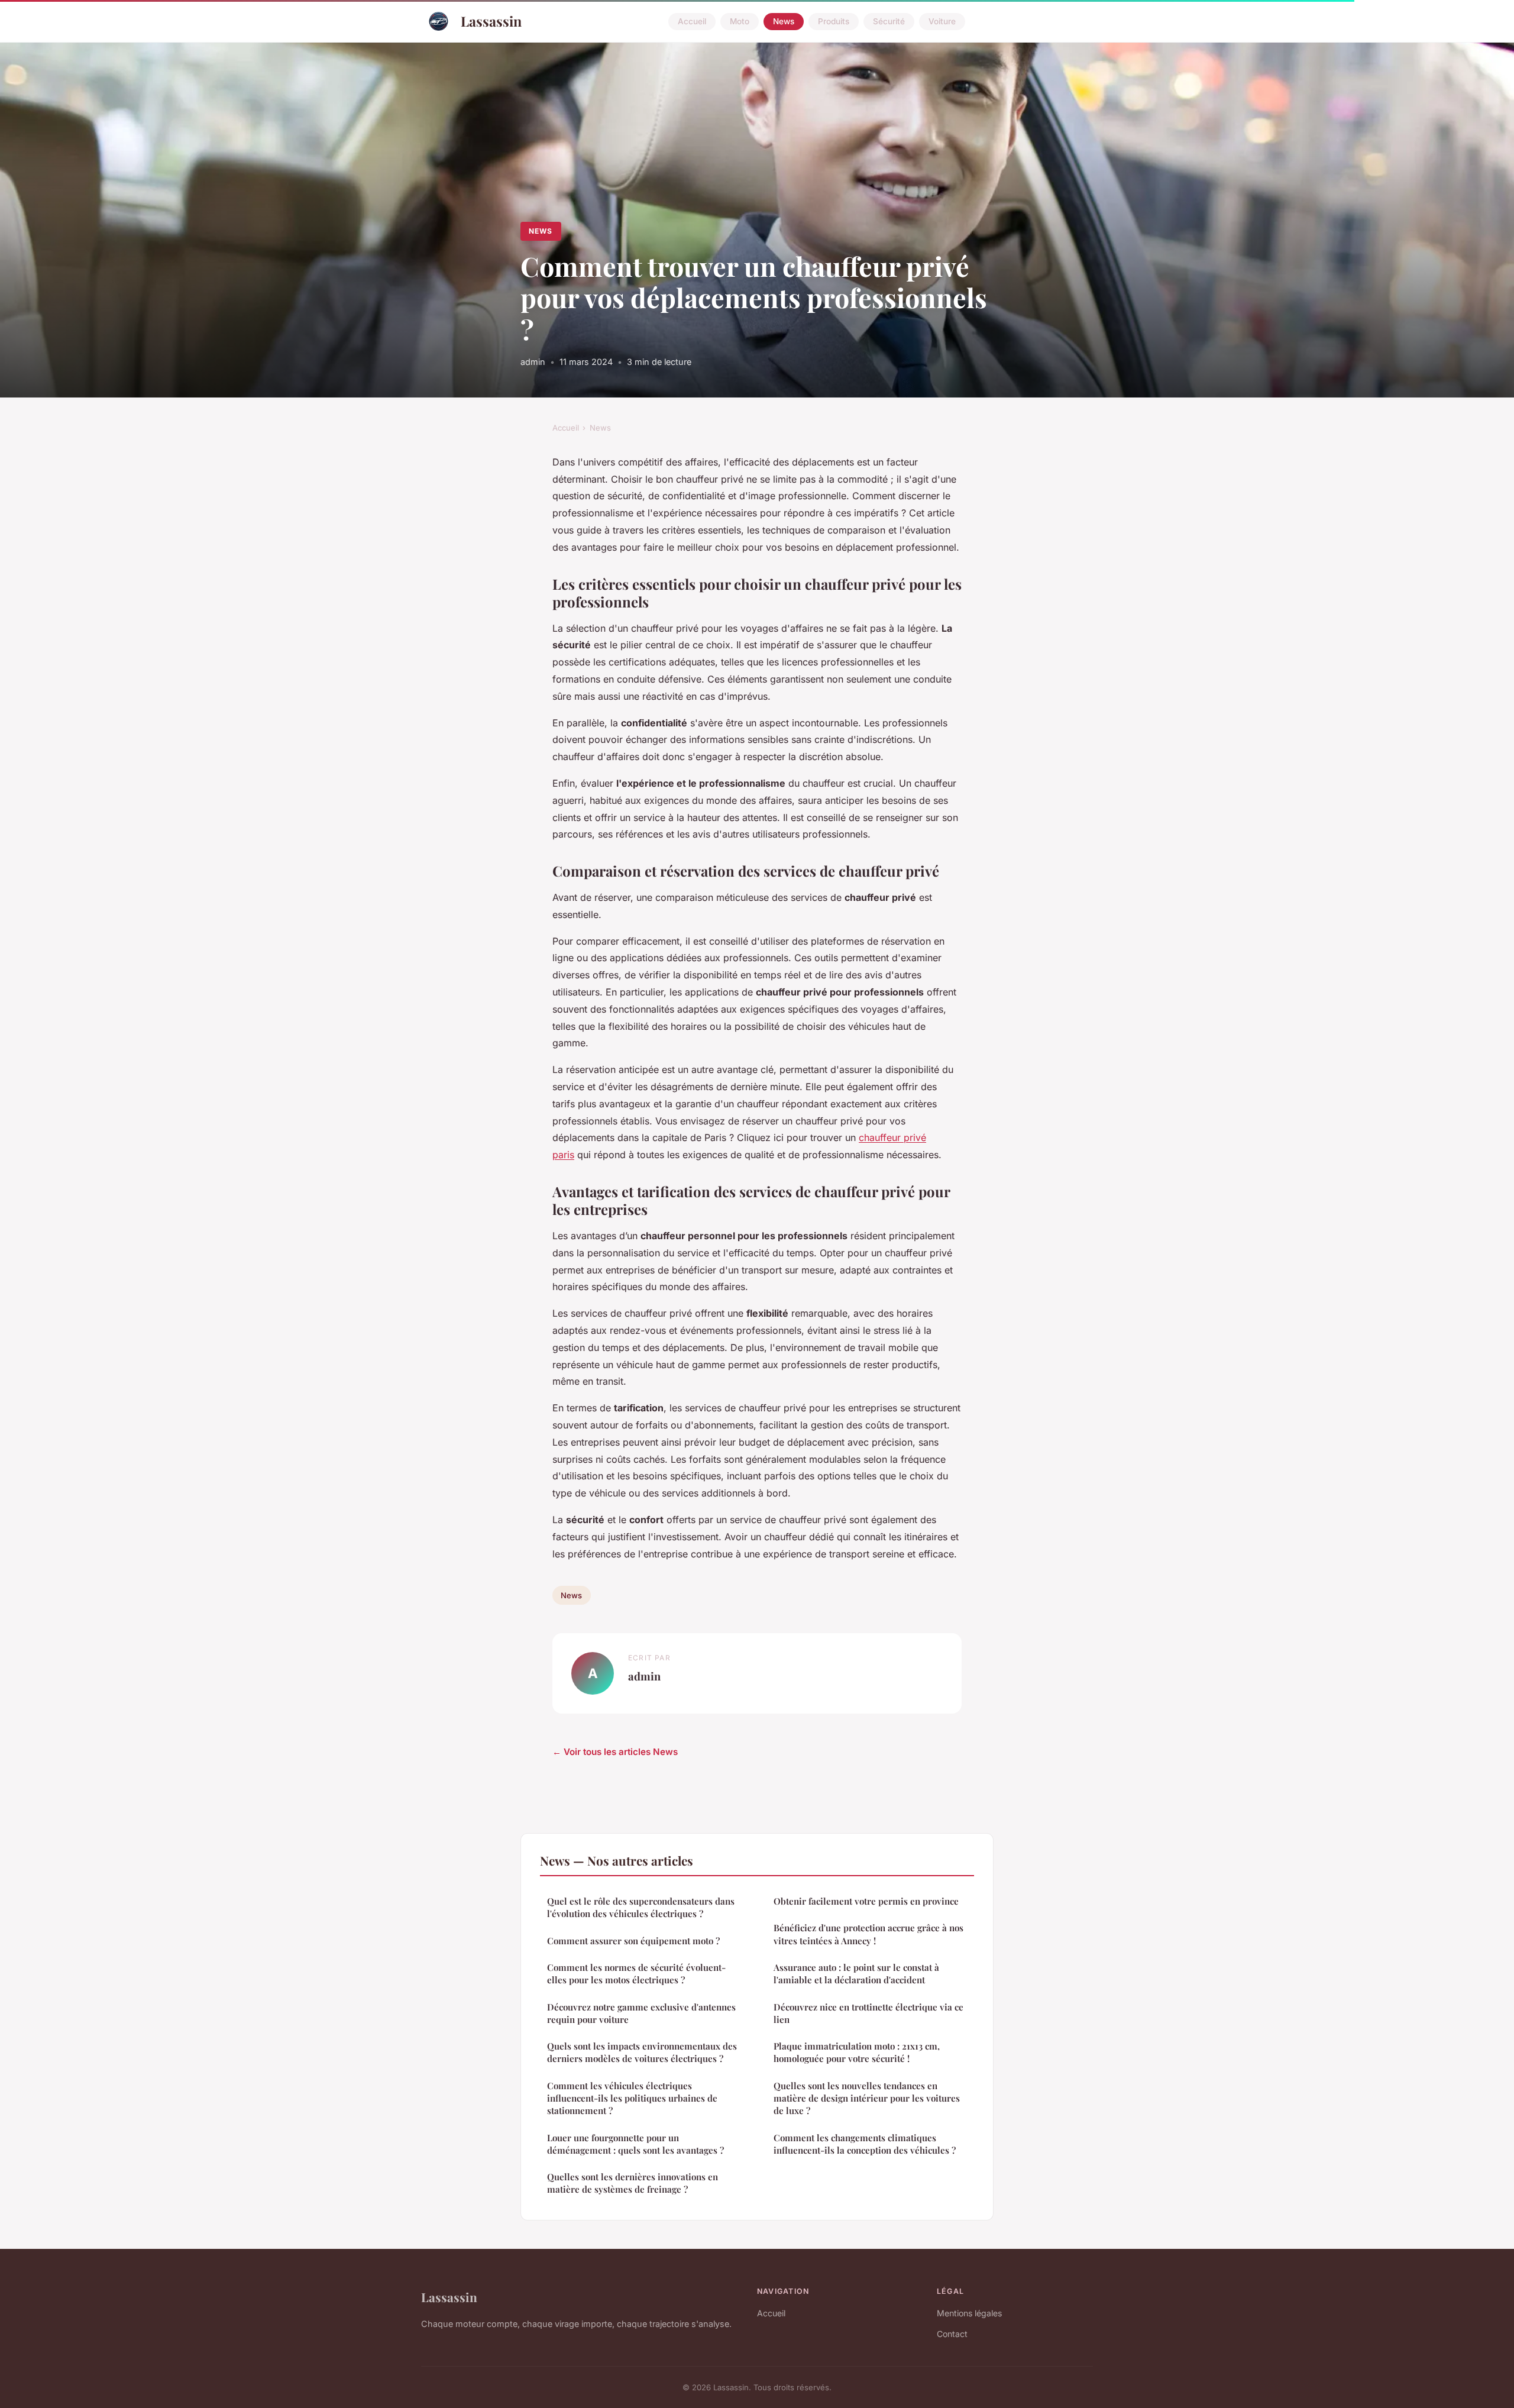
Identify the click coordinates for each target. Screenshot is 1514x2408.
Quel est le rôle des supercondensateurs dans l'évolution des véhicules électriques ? (641, 1907)
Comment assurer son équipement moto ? (633, 1941)
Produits (834, 21)
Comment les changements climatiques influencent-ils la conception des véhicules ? (865, 2144)
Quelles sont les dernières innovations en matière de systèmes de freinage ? (633, 2183)
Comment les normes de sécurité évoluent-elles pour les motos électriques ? (636, 1974)
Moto (740, 21)
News (784, 21)
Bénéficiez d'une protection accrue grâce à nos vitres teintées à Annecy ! (868, 1934)
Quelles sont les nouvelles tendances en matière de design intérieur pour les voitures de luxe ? (867, 2098)
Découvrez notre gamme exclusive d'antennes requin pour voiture (641, 2013)
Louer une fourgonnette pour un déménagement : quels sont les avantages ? (635, 2144)
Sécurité (889, 21)
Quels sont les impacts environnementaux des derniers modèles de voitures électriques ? (642, 2052)
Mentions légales (969, 2313)
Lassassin (491, 21)
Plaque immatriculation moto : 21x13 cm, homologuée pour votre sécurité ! (857, 2052)
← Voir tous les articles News (615, 1752)
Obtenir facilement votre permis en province (866, 1901)
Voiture (942, 21)
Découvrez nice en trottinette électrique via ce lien (868, 2013)
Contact (952, 2334)
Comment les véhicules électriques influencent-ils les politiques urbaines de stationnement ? (632, 2098)
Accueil (692, 21)
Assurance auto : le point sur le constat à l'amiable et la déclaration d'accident (856, 1974)
